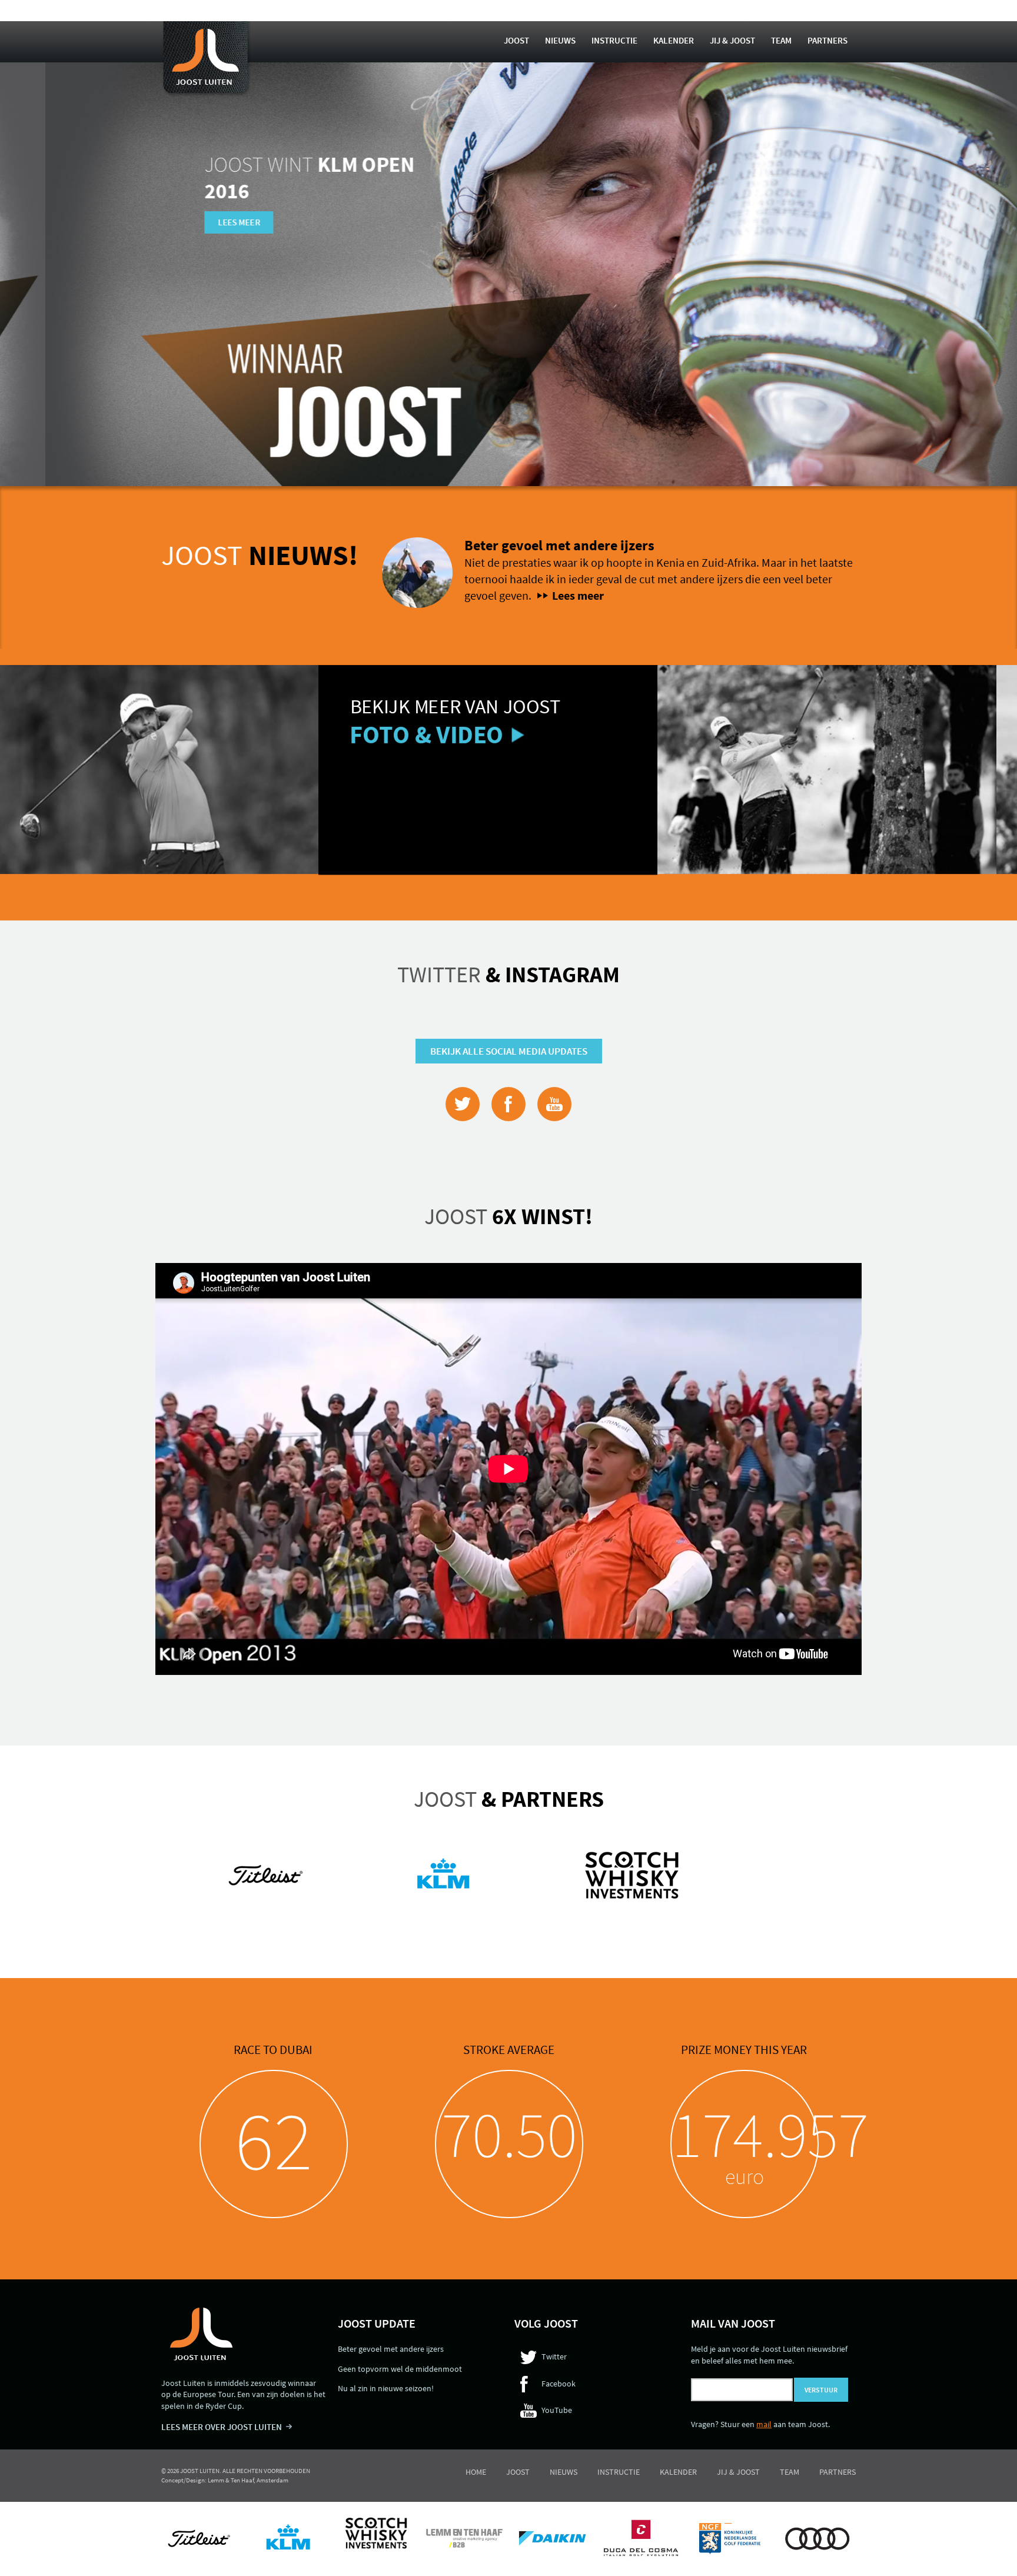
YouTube (557, 2410)
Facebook (559, 2384)
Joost (516, 40)
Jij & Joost (732, 40)
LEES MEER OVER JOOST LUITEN (222, 2427)
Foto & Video (117, 734)
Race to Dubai (273, 2050)
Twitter (508, 974)
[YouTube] (554, 1104)
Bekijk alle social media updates (509, 1051)
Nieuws (560, 40)
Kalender (674, 40)
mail (764, 2424)
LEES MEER (194, 222)
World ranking (744, 2050)
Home (476, 2472)
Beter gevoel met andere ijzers (559, 545)
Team (781, 40)
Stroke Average (509, 2050)
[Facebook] (508, 1104)
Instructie (614, 40)
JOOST (260, 555)
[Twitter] (463, 1104)
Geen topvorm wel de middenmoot (400, 2369)
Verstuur (821, 2390)
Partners (827, 40)
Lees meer (578, 595)
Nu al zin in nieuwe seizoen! (386, 2388)
